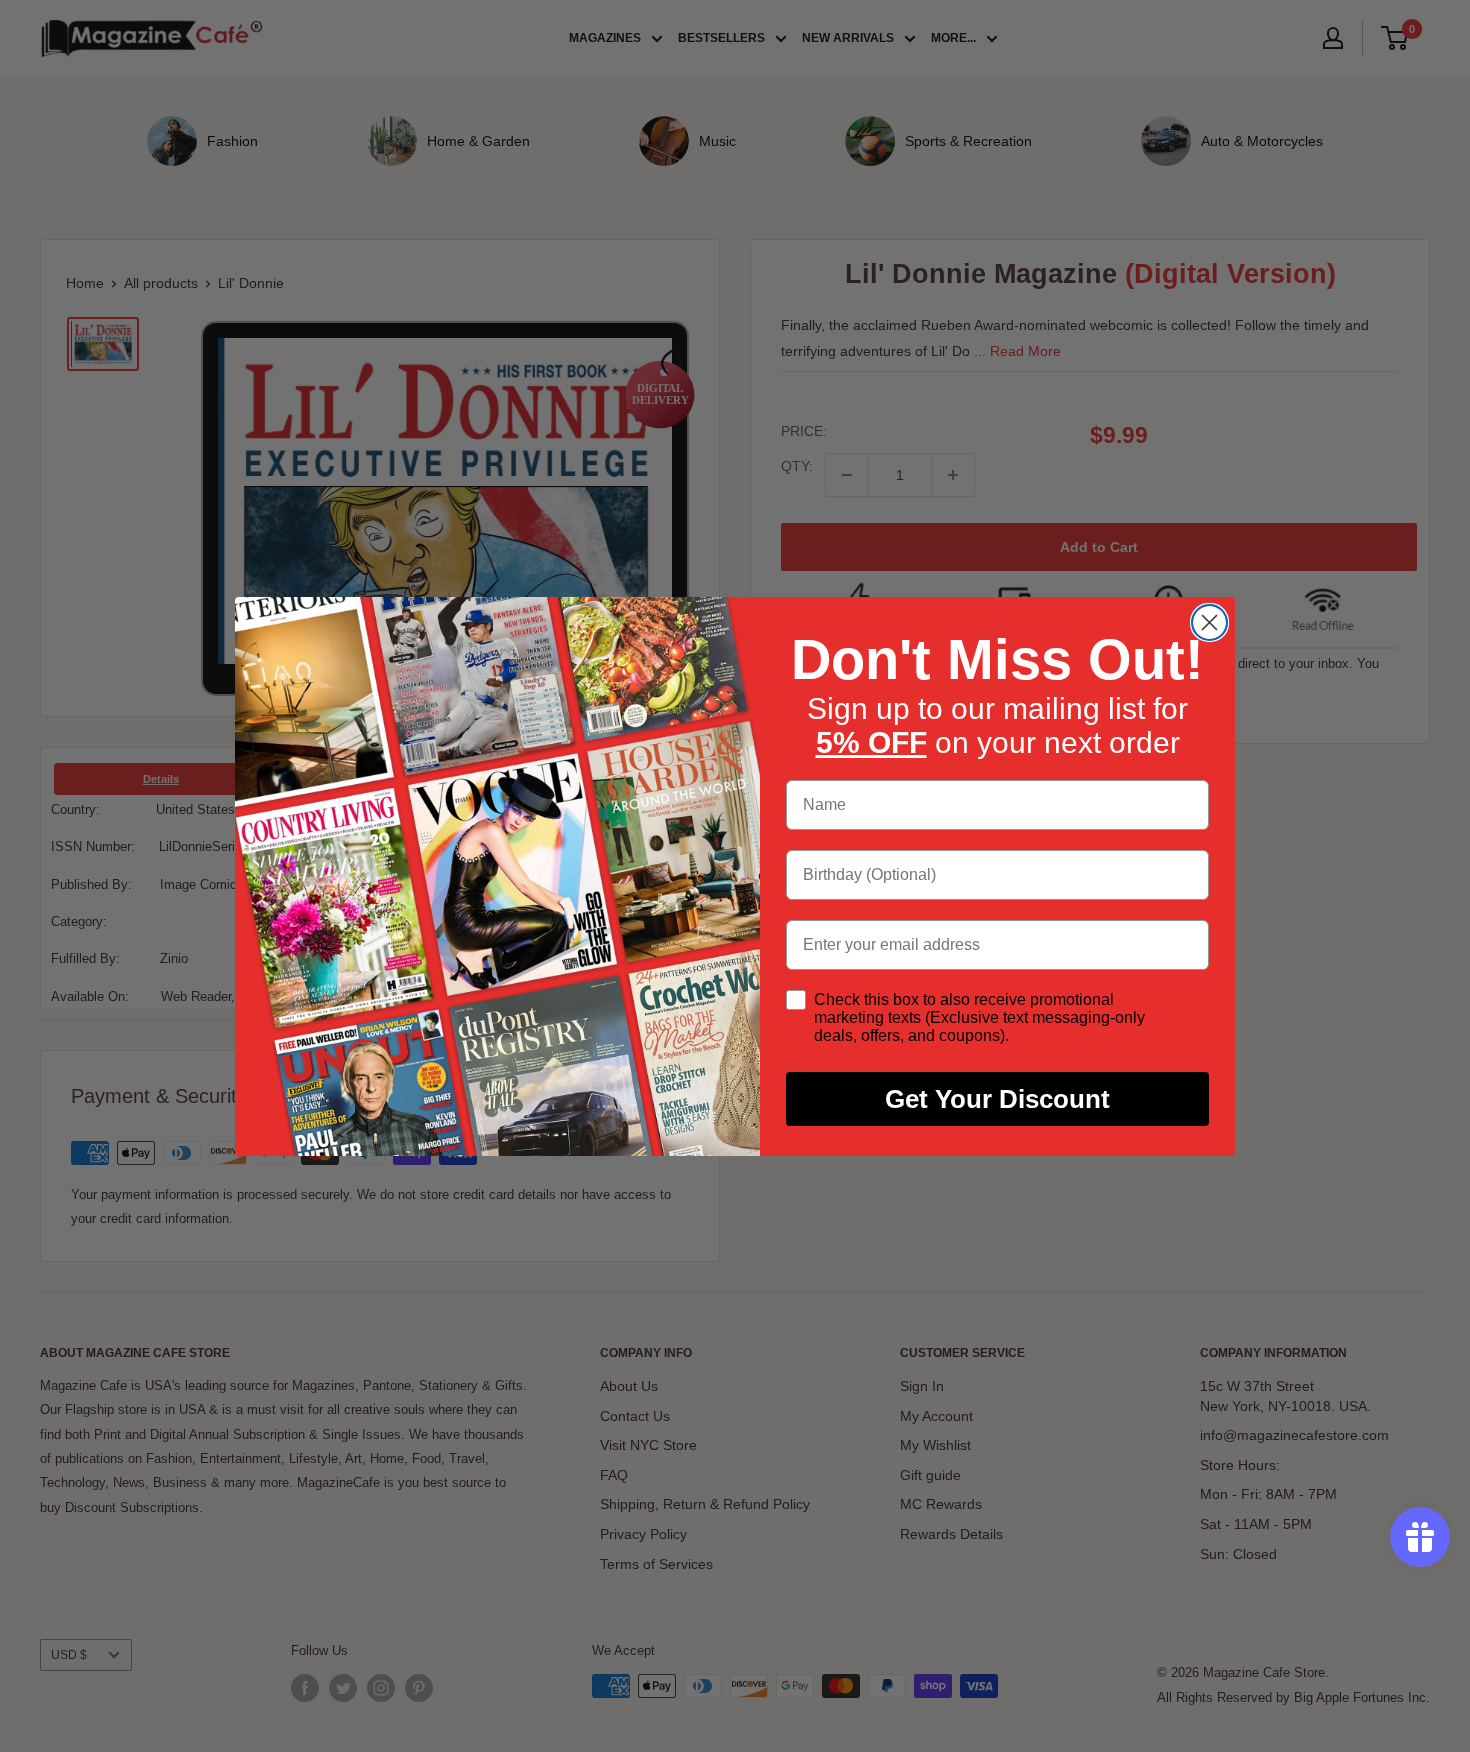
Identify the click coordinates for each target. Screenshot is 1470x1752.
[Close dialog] (1209, 622)
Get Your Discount (997, 1099)
